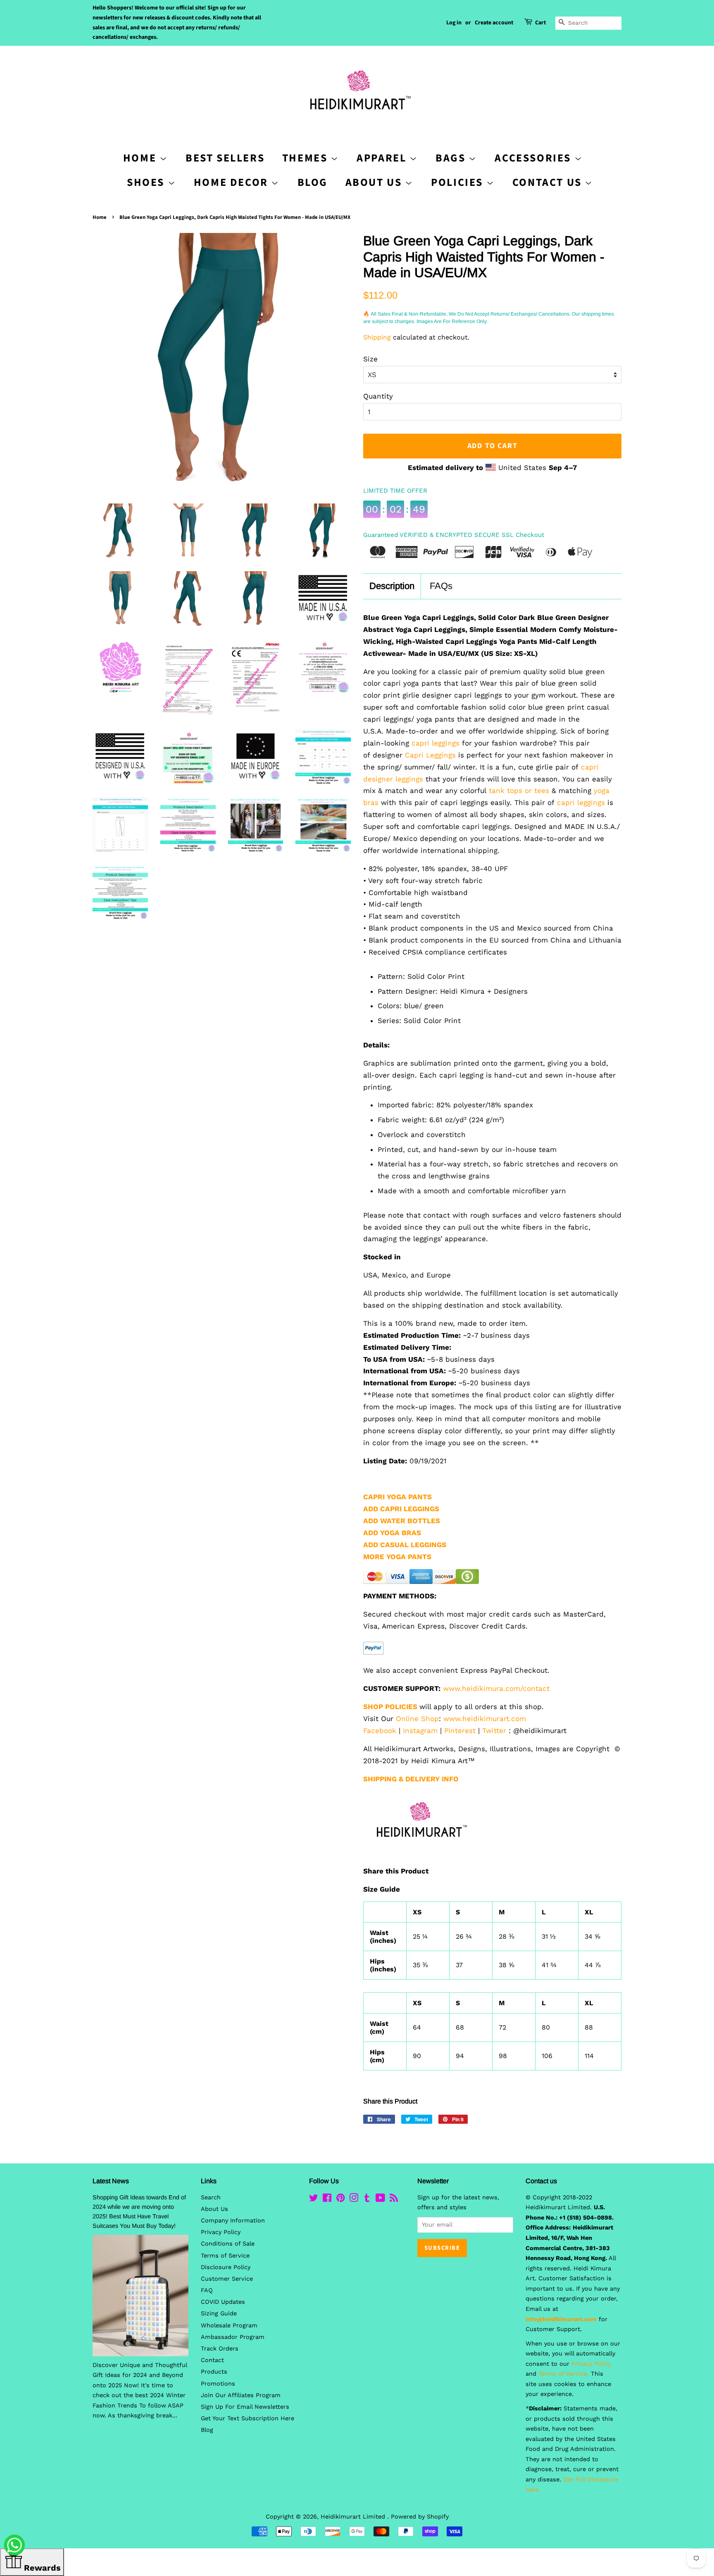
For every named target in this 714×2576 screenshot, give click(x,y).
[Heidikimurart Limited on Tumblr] (367, 2200)
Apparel (383, 158)
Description (392, 586)
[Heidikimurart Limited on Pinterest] (340, 2200)
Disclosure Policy (226, 2267)
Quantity (378, 396)
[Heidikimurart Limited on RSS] (394, 2200)
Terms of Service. (564, 2374)
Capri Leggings (430, 755)
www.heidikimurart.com (485, 1719)
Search (211, 2197)
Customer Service (227, 2279)
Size (370, 359)
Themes (306, 158)
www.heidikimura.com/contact (496, 1688)
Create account (494, 23)
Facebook (380, 1731)
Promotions (218, 2384)
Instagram (420, 1731)
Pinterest (460, 1731)
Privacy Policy (221, 2232)
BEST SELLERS (225, 158)
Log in (454, 23)
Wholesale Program (229, 2326)
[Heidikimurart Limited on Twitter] (314, 2200)
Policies (458, 182)
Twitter (494, 1731)
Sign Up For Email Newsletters (245, 2407)
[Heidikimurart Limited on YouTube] (380, 2200)
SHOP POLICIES (390, 1707)
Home (100, 217)
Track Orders (220, 2349)
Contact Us (549, 182)
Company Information (233, 2221)
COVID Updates (223, 2302)
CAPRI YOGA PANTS (397, 1497)
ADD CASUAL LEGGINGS (405, 1545)
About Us (375, 182)
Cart (540, 23)
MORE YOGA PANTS (397, 1557)
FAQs (441, 586)
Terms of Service (225, 2256)
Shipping (377, 337)
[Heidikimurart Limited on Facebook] (327, 2200)
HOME (141, 158)
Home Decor (233, 182)
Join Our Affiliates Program (241, 2395)
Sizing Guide (219, 2314)
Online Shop (417, 1719)
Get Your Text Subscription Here (248, 2418)
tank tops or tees (519, 791)
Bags (452, 158)
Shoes (147, 182)
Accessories (534, 158)
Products (214, 2372)
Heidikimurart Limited (354, 2517)
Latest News (111, 2181)
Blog (313, 182)
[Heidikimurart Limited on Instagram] (354, 2200)
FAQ (207, 2290)
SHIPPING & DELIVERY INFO (411, 1779)
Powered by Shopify (420, 2517)
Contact (212, 2360)
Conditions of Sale (228, 2244)
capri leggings (434, 743)
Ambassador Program (233, 2337)
